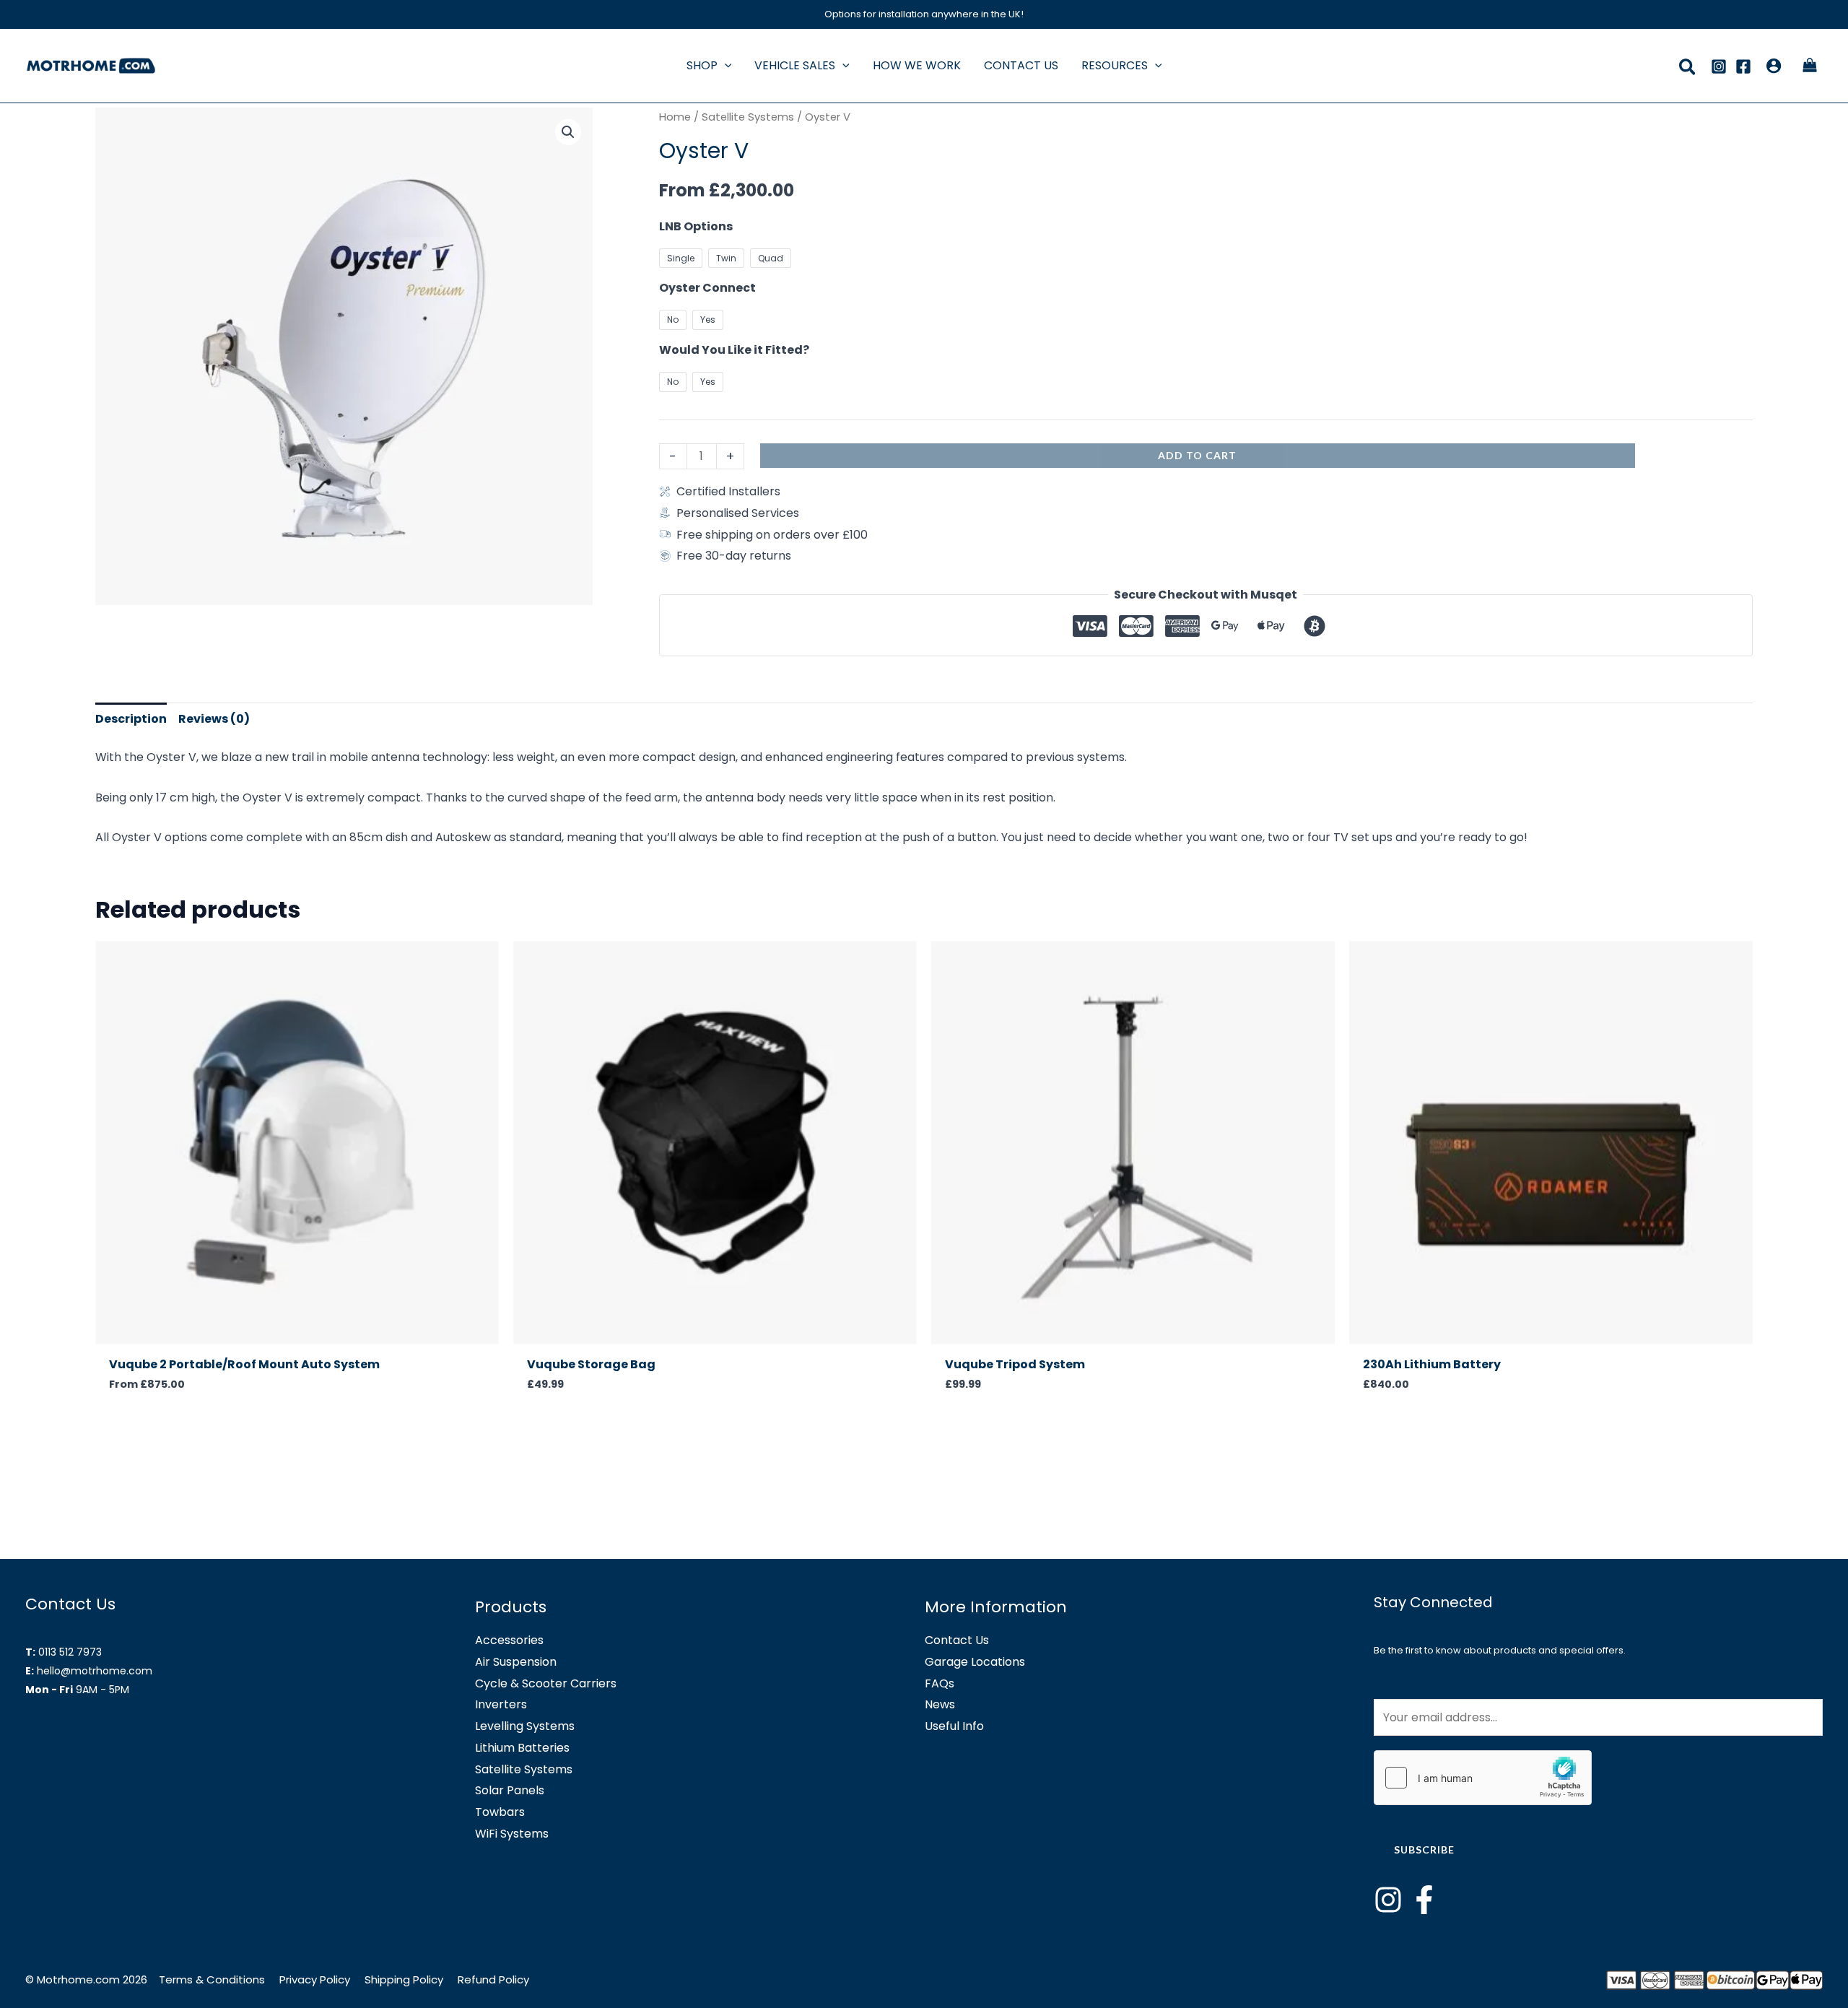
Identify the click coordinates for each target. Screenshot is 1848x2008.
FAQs (940, 1683)
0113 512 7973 (70, 1652)
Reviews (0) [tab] (214, 719)
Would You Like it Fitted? (734, 350)
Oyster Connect (707, 288)
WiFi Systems (512, 1834)
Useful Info (954, 1726)
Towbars (500, 1812)
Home (675, 117)
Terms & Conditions (213, 1979)
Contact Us (957, 1640)
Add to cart (1197, 455)
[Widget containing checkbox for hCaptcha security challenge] (1483, 1778)
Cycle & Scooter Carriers (546, 1683)
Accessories (509, 1640)
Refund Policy (493, 1979)
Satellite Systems (748, 117)
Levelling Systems (525, 1726)
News (940, 1704)
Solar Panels (510, 1790)
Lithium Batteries (522, 1748)
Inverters (501, 1704)
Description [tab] (131, 719)
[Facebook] (1743, 66)
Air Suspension (516, 1662)
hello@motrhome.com (95, 1671)
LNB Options (696, 226)
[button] (725, 65)
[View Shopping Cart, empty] (1809, 66)
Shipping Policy (404, 1979)
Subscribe (1424, 1850)
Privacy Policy (315, 1979)
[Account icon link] (1774, 66)
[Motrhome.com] (91, 65)
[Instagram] (1719, 66)
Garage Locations (975, 1662)
